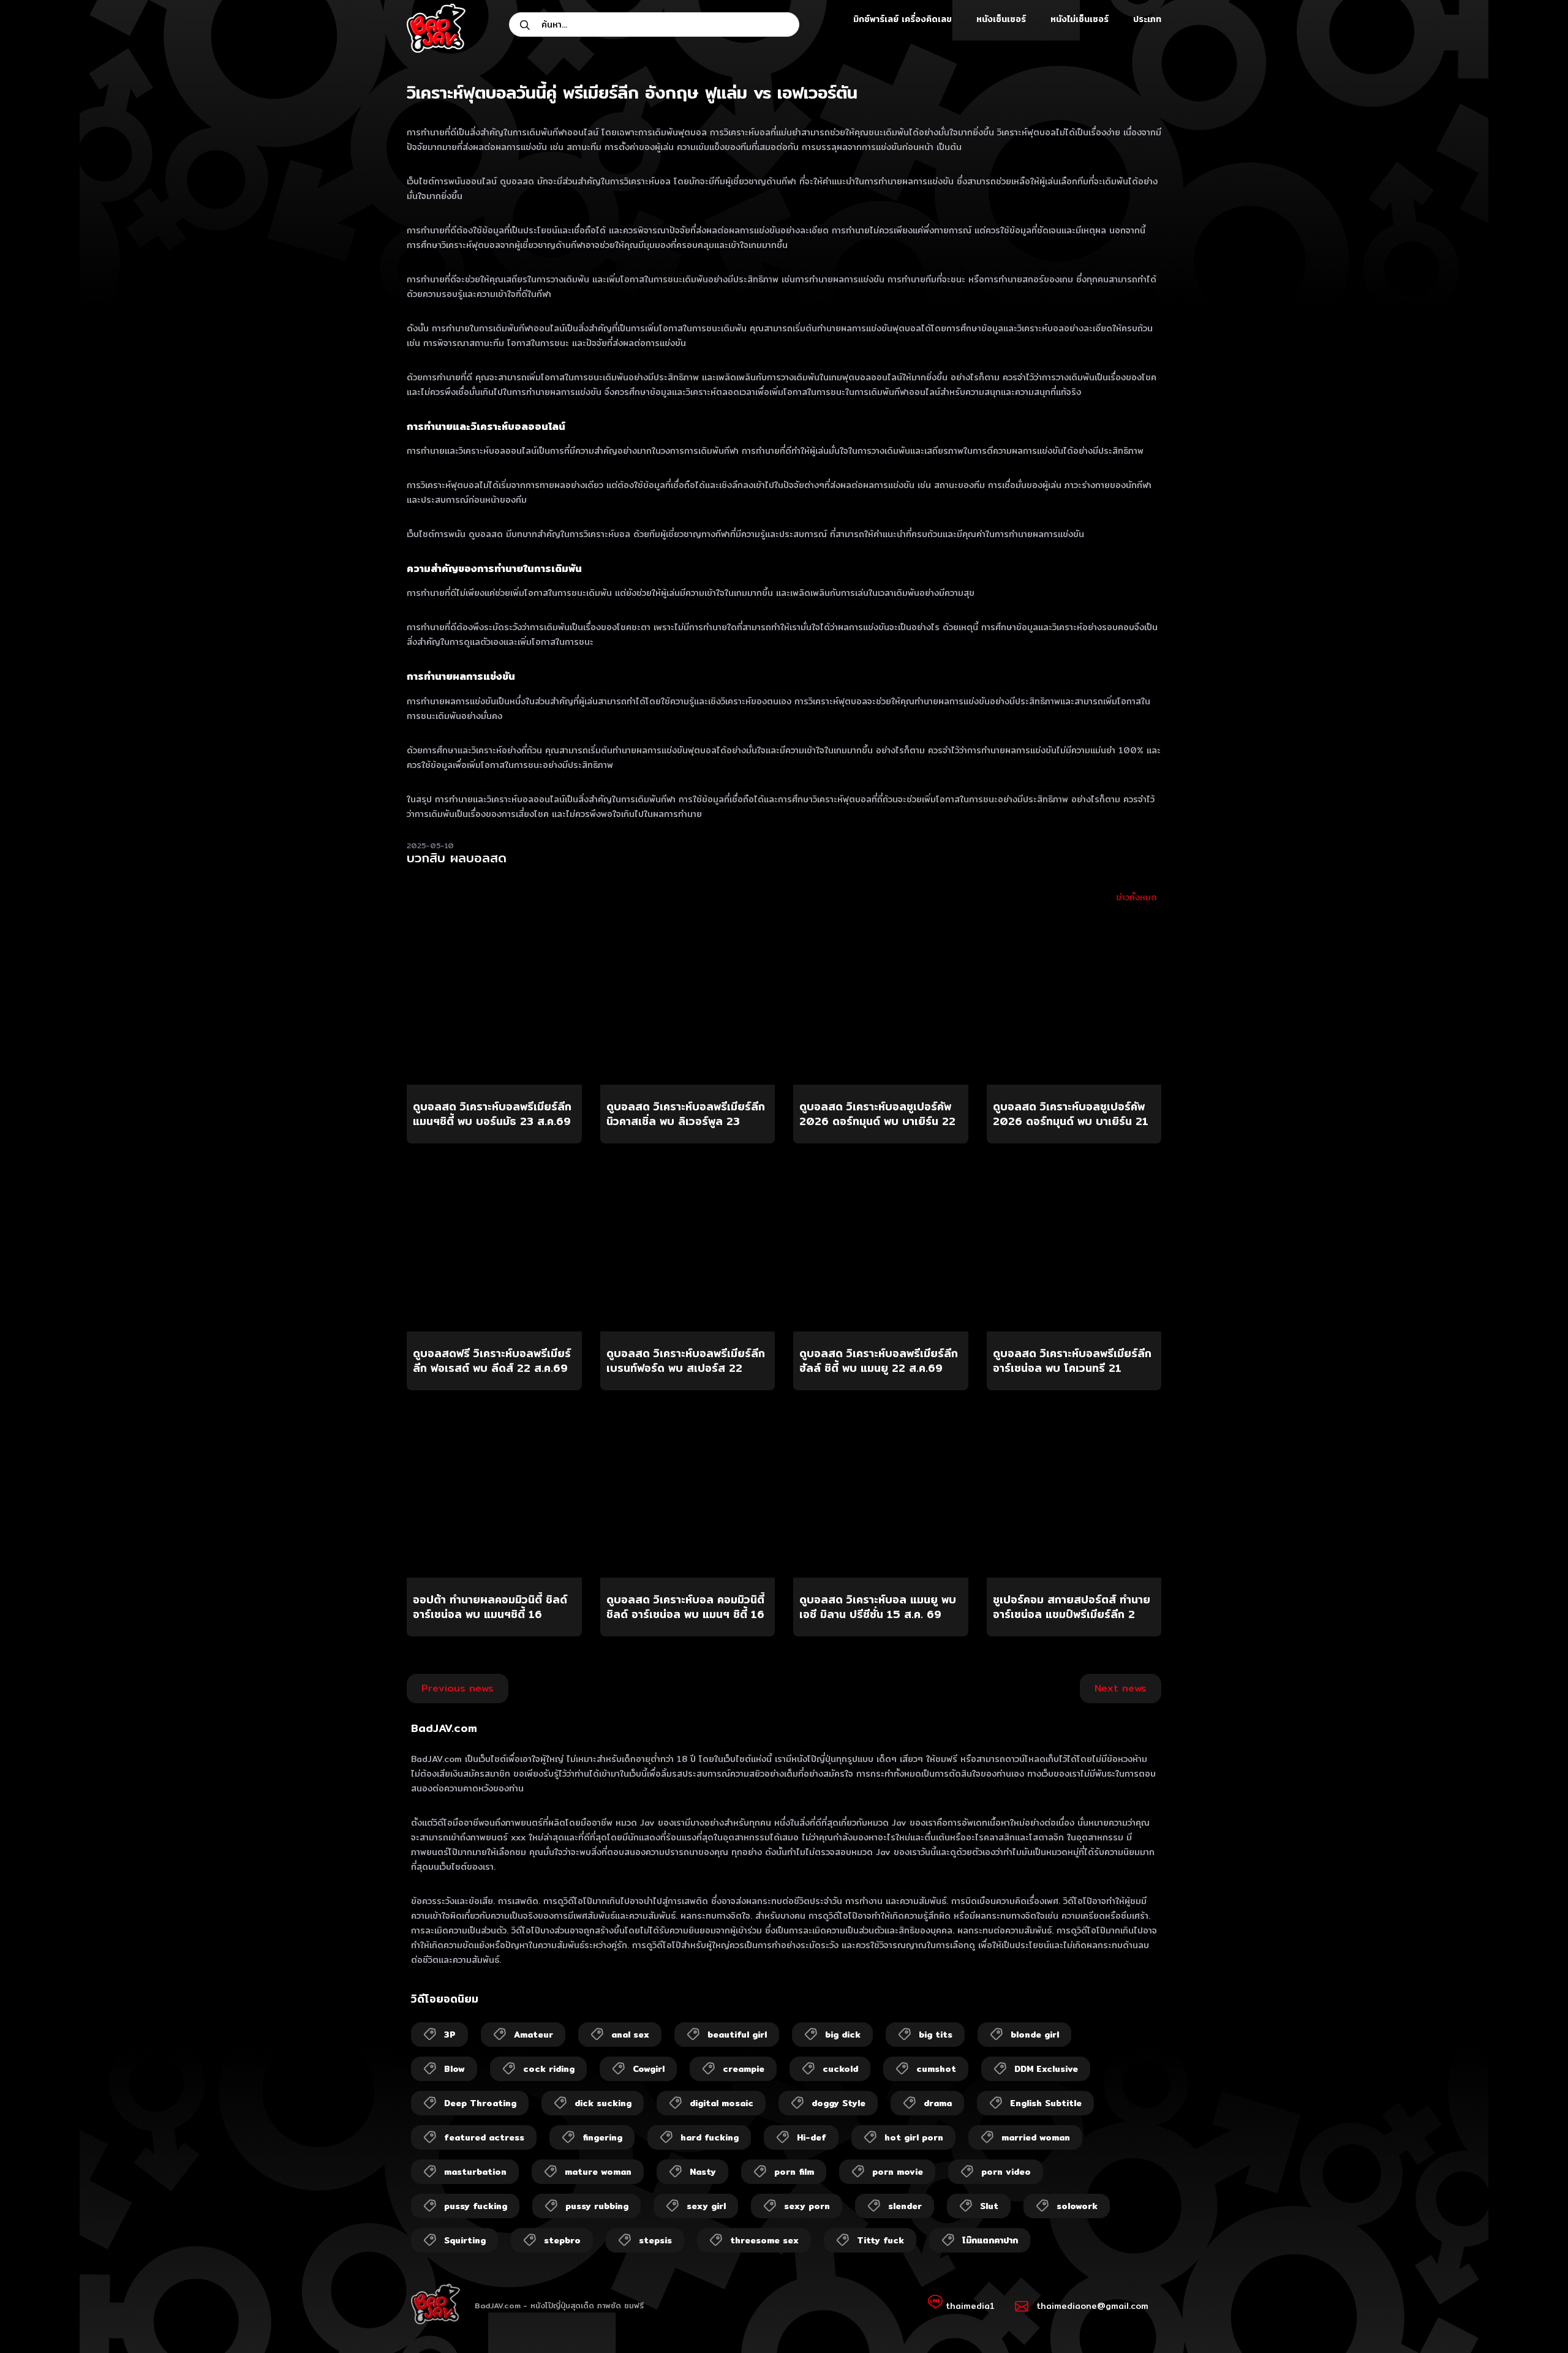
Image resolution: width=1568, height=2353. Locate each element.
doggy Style (839, 2103)
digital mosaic (722, 2103)
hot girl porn (914, 2137)
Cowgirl (649, 2069)
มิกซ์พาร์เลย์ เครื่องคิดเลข (903, 19)
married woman (1036, 2137)
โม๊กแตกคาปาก (990, 2240)
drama (938, 2103)
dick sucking (603, 2103)
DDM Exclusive (1046, 2069)
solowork (1077, 2206)
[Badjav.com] (436, 28)
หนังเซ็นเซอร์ (1001, 19)
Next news (1121, 1688)
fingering (602, 2137)
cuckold (840, 2069)
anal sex (630, 2035)
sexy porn (807, 2206)
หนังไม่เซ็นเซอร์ (1080, 19)
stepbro (562, 2240)
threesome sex (764, 2240)
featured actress (484, 2137)
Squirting (465, 2240)
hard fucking (710, 2137)
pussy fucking (476, 2206)
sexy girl (706, 2206)
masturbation (475, 2172)
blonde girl (1035, 2035)
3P (450, 2035)
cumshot (936, 2069)
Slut (989, 2206)
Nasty (703, 2172)
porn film (794, 2172)
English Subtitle (1046, 2103)
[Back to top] (1535, 2320)
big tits (936, 2035)
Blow (454, 2069)
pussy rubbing (597, 2206)
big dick (843, 2035)
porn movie (898, 2172)
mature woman (598, 2172)
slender (905, 2206)
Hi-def (812, 2137)
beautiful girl (737, 2035)
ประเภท (1147, 19)
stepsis (655, 2240)
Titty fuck (880, 2240)
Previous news (458, 1688)
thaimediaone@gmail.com (1092, 2306)
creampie (744, 2069)
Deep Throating (480, 2103)
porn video (1006, 2172)
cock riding (549, 2069)
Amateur (533, 2035)
